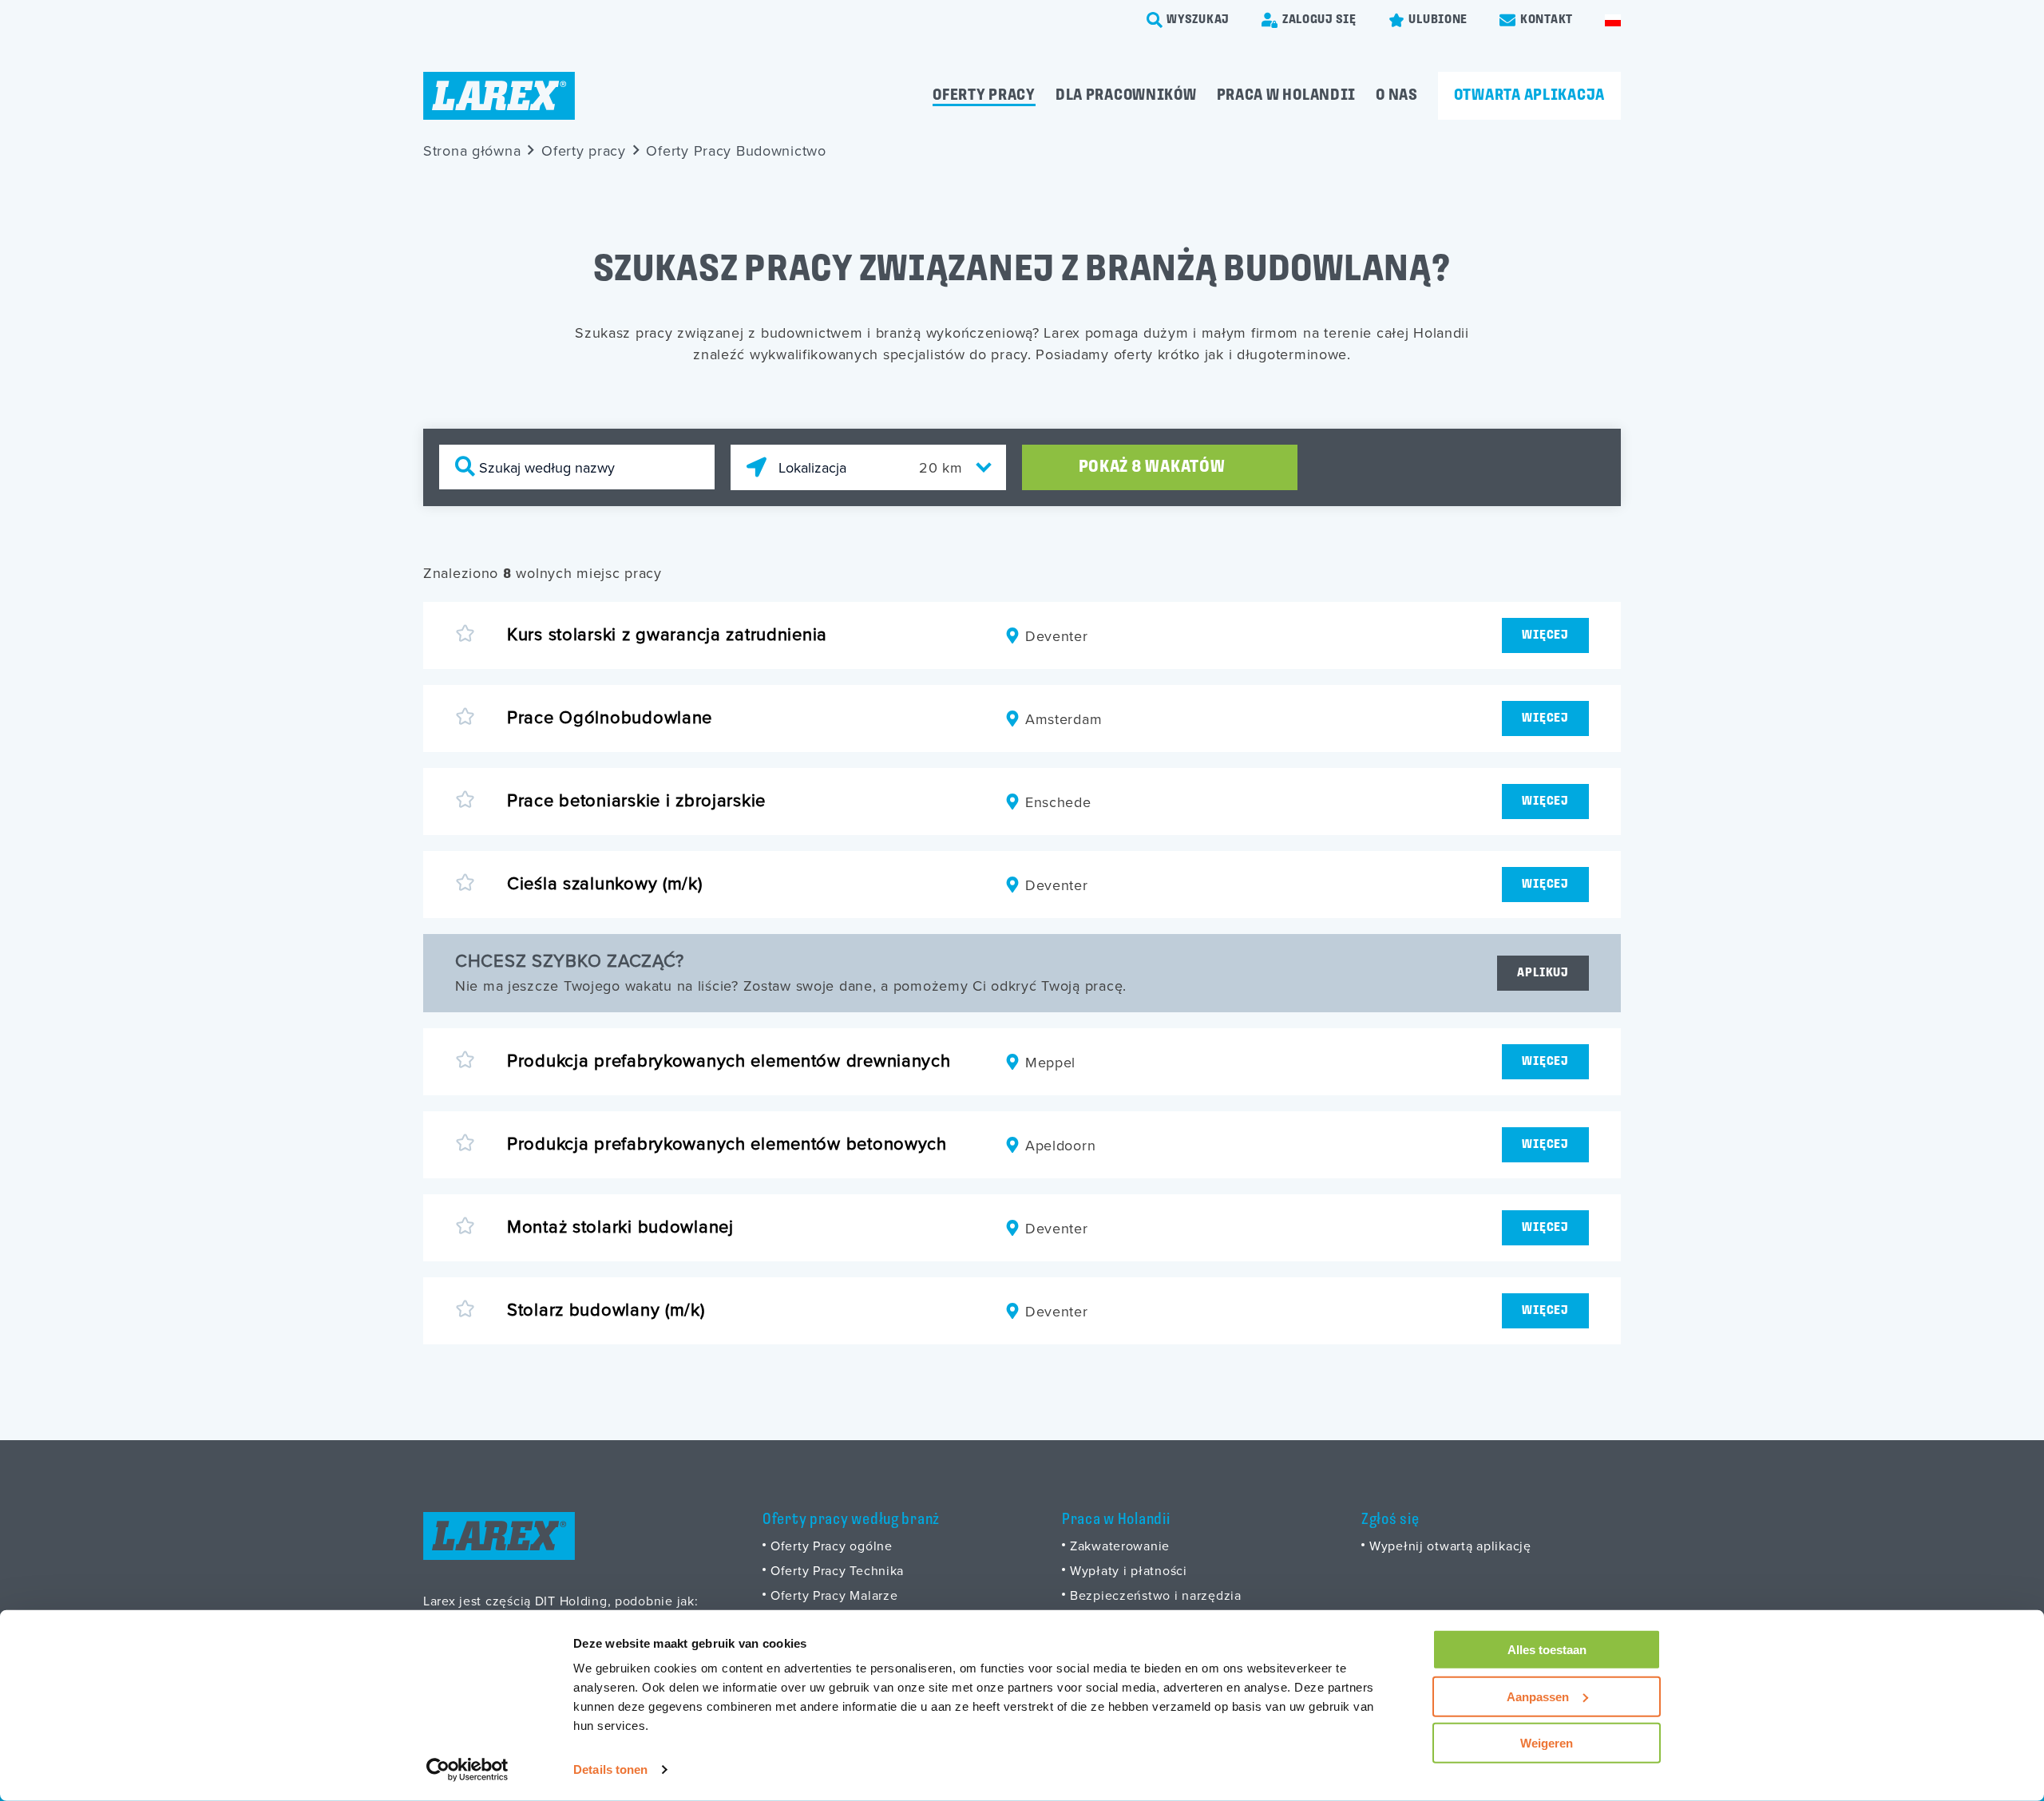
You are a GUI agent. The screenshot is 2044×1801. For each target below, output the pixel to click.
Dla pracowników (1126, 96)
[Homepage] (499, 96)
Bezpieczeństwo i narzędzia (1156, 1595)
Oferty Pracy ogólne (832, 1546)
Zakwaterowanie (1120, 1546)
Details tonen (610, 1769)
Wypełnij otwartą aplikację (1450, 1546)
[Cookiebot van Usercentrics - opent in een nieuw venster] (467, 1770)
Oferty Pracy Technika (837, 1570)
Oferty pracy (984, 96)
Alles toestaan (1547, 1650)
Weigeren (1547, 1743)
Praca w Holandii (1287, 96)
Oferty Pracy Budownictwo (736, 150)
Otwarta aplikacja (1529, 96)
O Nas (1397, 96)
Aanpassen (1538, 1696)
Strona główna (472, 150)
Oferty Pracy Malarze (834, 1595)
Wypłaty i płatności (1129, 1570)
